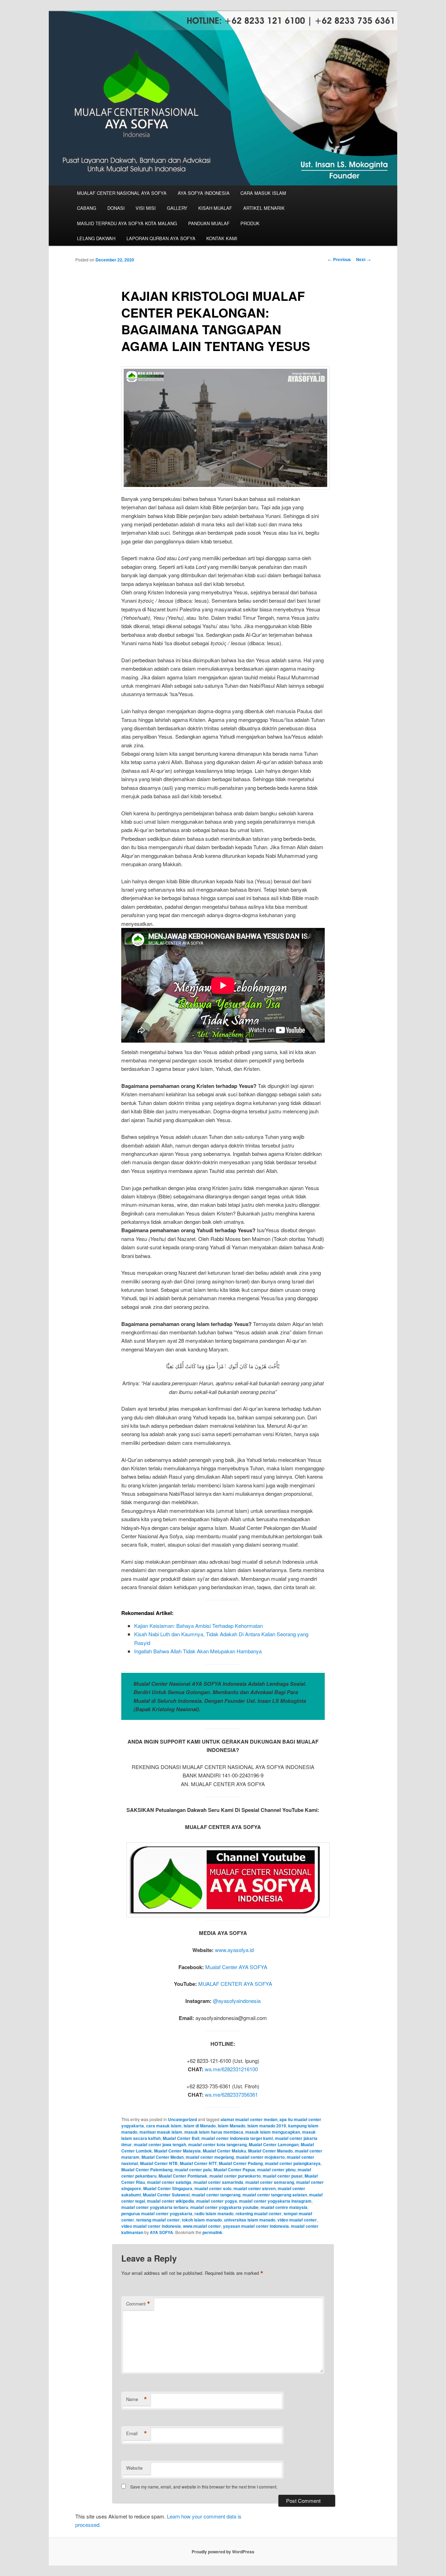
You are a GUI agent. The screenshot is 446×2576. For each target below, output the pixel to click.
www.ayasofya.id (234, 1950)
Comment (138, 2304)
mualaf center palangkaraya (293, 2163)
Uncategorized (182, 2119)
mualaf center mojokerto (260, 2157)
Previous (339, 259)
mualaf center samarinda (218, 2182)
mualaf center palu (193, 2170)
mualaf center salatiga (169, 2182)
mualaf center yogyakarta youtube (224, 2207)
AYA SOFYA (162, 2232)
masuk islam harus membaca (214, 2132)
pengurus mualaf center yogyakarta (157, 2213)
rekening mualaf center (259, 2213)
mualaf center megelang (210, 2157)
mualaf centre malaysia (284, 2207)
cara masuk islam (164, 2126)
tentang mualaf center (158, 2220)
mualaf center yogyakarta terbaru (155, 2207)
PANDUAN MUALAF (209, 223)
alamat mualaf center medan (249, 2119)
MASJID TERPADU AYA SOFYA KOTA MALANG (127, 223)
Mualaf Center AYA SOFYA (236, 1967)
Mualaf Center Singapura (168, 2188)
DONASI (116, 208)
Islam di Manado (200, 2126)
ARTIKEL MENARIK (264, 208)
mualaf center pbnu (276, 2170)
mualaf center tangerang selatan (275, 2195)
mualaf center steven (255, 2188)
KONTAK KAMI (222, 238)
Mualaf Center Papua (234, 2170)
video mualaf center (297, 2220)
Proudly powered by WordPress (223, 2552)
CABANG (87, 208)
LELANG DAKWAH (96, 238)
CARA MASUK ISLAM (263, 193)
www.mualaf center (202, 2226)
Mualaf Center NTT (198, 2163)
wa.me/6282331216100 (231, 2069)
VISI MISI (146, 208)
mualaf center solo (213, 2188)
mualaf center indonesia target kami (237, 2138)
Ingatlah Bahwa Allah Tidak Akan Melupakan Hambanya (198, 1651)
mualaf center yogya (217, 2201)
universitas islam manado (250, 2220)
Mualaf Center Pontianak (183, 2176)
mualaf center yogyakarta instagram (275, 2201)
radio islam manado (214, 2213)
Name (137, 2399)
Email (137, 2433)
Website (134, 2468)
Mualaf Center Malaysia (177, 2151)
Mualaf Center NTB (159, 2163)
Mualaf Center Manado (270, 2151)
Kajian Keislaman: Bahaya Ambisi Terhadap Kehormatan (198, 1626)
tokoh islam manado (202, 2220)
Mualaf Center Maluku (224, 2151)
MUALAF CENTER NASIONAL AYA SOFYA (122, 193)
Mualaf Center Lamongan (274, 2144)
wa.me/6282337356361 (231, 2094)
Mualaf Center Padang (241, 2163)
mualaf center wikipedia (171, 2201)
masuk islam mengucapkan (273, 2132)
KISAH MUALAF (215, 208)
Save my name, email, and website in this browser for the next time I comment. (204, 2487)
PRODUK (250, 223)
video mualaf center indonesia (151, 2226)
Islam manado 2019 (267, 2126)
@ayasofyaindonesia (237, 2001)
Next (363, 259)
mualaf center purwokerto (235, 2176)
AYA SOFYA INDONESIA (204, 193)
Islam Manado (232, 2126)
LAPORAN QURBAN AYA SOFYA (161, 238)
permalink (212, 2232)
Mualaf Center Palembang (147, 2170)
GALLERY (177, 208)
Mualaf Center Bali (181, 2138)
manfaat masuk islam (161, 2132)
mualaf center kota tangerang (217, 2144)
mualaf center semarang (270, 2182)
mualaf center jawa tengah (160, 2144)
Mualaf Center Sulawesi (166, 2195)
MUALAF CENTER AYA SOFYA (235, 1984)
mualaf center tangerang (216, 2195)
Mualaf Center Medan (163, 2157)
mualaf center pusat (283, 2176)
